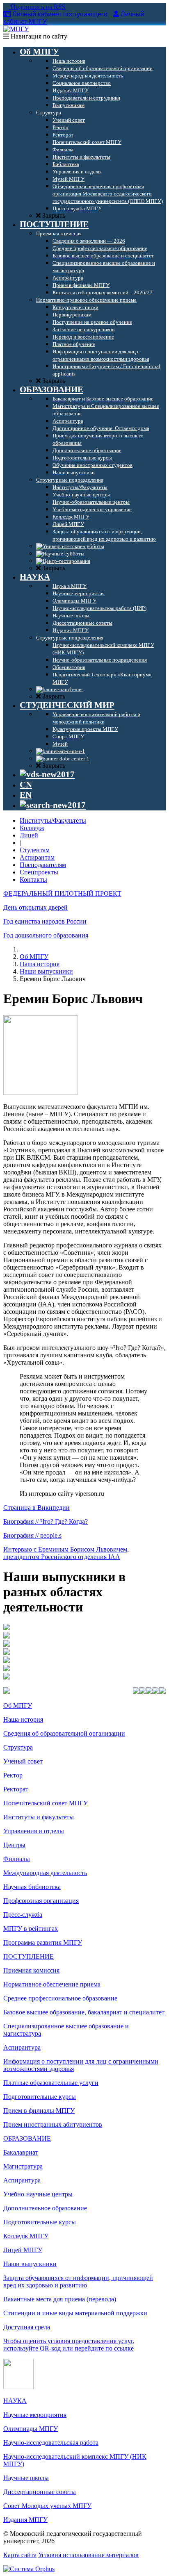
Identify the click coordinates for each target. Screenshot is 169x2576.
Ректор (13, 1775)
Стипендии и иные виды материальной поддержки (75, 2313)
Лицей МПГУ (23, 2250)
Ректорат (16, 1789)
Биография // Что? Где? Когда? (46, 1521)
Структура (18, 1747)
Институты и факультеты (39, 1817)
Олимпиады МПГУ (31, 2429)
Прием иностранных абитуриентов (53, 2124)
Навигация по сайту (38, 36)
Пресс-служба (23, 1915)
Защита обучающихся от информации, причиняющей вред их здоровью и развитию (78, 2281)
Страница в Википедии (37, 1508)
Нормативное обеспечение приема (52, 1984)
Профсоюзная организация (41, 1901)
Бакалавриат (21, 2152)
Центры (14, 1845)
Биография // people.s (32, 1535)
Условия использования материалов (88, 2555)
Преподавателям (43, 865)
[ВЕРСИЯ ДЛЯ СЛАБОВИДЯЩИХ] (47, 774)
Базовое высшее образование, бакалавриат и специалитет (84, 2012)
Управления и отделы (34, 1831)
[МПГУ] (16, 29)
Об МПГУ (34, 957)
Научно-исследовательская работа (51, 2443)
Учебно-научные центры (38, 2194)
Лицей (29, 835)
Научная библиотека (32, 1887)
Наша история (40, 964)
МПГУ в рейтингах (31, 1929)
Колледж (32, 828)
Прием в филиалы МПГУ (39, 2111)
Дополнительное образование (45, 2208)
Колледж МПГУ (26, 2236)
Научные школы (26, 2478)
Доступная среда (27, 2327)
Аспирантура (22, 2047)
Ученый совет (23, 1761)
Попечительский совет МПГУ (46, 1803)
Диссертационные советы (40, 2492)
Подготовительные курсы (40, 2097)
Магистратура (23, 2166)
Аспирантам (37, 857)
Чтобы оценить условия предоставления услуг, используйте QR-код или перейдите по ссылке (69, 2345)
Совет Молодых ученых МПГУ (47, 2506)
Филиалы (17, 1859)
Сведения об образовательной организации (64, 1733)
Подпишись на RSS (37, 7)
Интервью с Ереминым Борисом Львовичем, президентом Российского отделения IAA (66, 1553)
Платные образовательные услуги (51, 2083)
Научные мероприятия (35, 2415)
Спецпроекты (39, 872)
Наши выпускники (46, 971)
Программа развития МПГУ (43, 1942)
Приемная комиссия (31, 1970)
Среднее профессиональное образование (60, 1998)
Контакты (33, 880)
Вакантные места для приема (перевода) (60, 2299)
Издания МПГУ (25, 2520)
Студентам (35, 850)
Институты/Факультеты (53, 820)
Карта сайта (20, 2555)
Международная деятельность (45, 1873)
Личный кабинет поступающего (60, 14)
